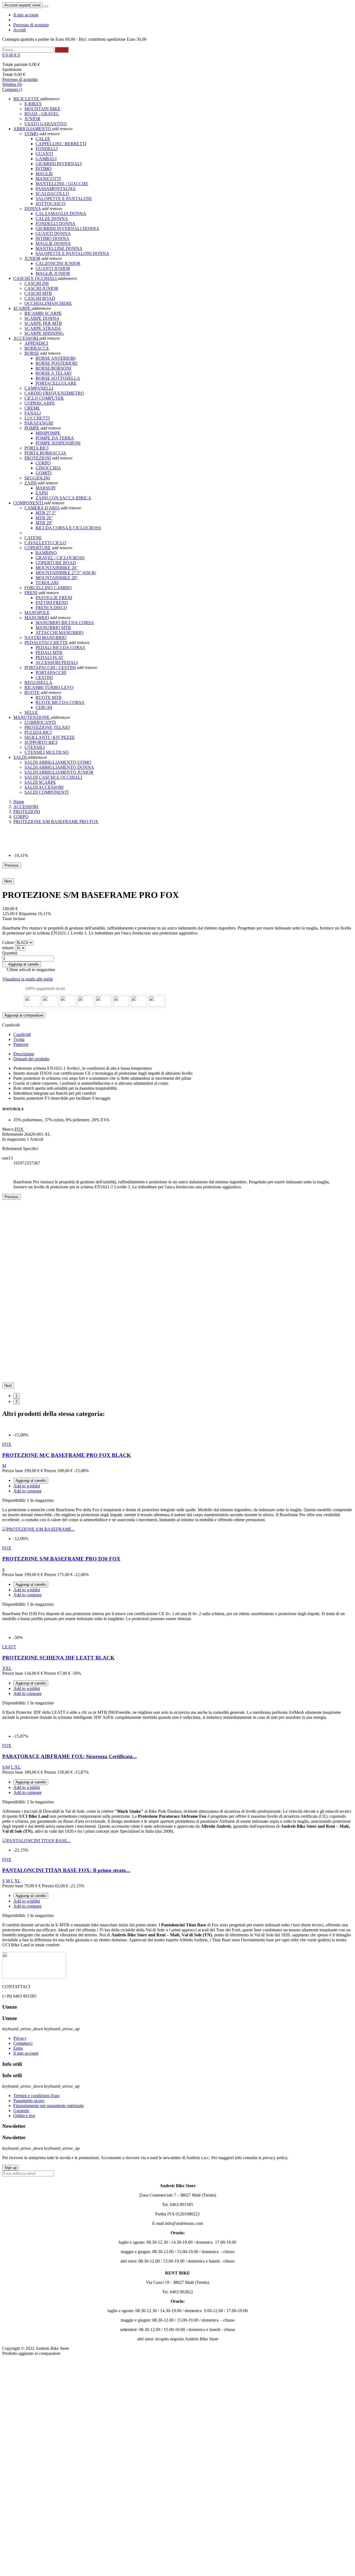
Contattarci (23, 2043)
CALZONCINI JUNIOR (58, 263)
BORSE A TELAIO (54, 373)
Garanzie (21, 2111)
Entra (18, 2048)
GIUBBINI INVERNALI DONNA (67, 229)
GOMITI (44, 473)
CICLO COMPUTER (44, 398)
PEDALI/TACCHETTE (46, 643)
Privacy (20, 2038)
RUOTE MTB (49, 697)
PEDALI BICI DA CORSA (60, 648)
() (12, 84)
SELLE (31, 712)
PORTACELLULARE (56, 383)
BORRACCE (37, 348)
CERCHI (44, 707)
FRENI (31, 593)
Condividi (22, 1034)
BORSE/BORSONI (53, 368)
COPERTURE (38, 548)
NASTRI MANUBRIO (45, 638)
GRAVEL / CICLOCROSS (60, 558)
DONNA (33, 209)
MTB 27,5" (46, 513)
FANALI (33, 413)
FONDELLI (47, 149)
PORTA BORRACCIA (45, 453)
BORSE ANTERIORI (55, 358)
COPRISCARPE (40, 403)
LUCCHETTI (37, 418)
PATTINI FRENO (52, 603)
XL (17, 1881)
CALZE (43, 139)
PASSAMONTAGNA (56, 189)
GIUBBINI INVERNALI (59, 164)
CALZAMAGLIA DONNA (61, 214)
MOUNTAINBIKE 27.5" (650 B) (66, 573)
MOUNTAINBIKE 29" (57, 578)
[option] (183, 831)
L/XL (16, 1767)
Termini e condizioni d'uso (36, 2096)
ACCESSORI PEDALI (57, 662)
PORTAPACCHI (51, 672)
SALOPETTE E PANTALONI (64, 199)
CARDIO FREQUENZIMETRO (54, 393)
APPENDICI (36, 343)
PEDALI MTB (49, 653)
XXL (7, 1668)
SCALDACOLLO (52, 194)
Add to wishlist (27, 1486)
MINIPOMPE (48, 433)
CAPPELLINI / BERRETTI (61, 144)
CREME (32, 408)
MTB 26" (44, 518)
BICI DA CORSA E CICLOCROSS (68, 528)
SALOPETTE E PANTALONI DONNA (72, 253)
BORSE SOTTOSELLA (58, 378)
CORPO (43, 463)
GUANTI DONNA (53, 233)
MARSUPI (45, 488)
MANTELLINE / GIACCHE (62, 184)
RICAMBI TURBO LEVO (49, 687)
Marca (8, 1129)
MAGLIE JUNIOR (53, 273)
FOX (19, 1129)
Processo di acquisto (31, 25)
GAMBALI (46, 159)
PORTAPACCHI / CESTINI (50, 667)
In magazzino (14, 1139)
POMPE (32, 428)
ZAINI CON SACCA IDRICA (63, 498)
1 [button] (17, 1396)
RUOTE (32, 692)
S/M (6, 1767)
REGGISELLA (38, 682)
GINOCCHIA (48, 468)
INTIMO (44, 169)
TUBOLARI (47, 583)
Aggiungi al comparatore (24, 1015)
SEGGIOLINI (37, 478)
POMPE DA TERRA (55, 438)
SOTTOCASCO (50, 204)
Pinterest (21, 1044)
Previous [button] (12, 865)
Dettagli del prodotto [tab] (31, 1059)
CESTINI (44, 677)
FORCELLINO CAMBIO (48, 588)
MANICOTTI (48, 179)
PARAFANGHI (39, 423)
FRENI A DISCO (51, 608)
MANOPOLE (37, 613)
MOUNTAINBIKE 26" (57, 568)
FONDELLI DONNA (55, 224)
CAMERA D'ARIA (42, 508)
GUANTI (44, 154)
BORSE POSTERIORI (56, 363)
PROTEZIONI (38, 458)
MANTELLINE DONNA (59, 248)
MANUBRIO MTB (53, 628)
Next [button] (8, 881)
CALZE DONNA (52, 219)
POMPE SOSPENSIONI (58, 443)
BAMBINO (46, 553)
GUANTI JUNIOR (53, 268)
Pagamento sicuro (29, 2101)
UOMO (31, 134)
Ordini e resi (24, 2116)
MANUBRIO (37, 618)
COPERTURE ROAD (56, 563)
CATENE (33, 538)
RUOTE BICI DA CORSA (60, 702)
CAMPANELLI (39, 388)
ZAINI (31, 483)
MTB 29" (44, 523)
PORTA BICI (36, 448)
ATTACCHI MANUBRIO (59, 633)
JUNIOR (32, 258)
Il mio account (26, 15)
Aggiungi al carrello (22, 964)
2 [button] (17, 1402)
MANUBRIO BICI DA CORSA (65, 623)
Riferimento (13, 1134)
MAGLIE (44, 174)
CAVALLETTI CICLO (45, 543)
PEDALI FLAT (50, 658)
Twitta (19, 1039)
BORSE (32, 353)
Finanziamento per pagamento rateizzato (49, 2106)
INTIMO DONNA (52, 238)
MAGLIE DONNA (53, 243)
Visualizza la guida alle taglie (28, 979)
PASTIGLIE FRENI (54, 598)
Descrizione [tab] (24, 1054)
